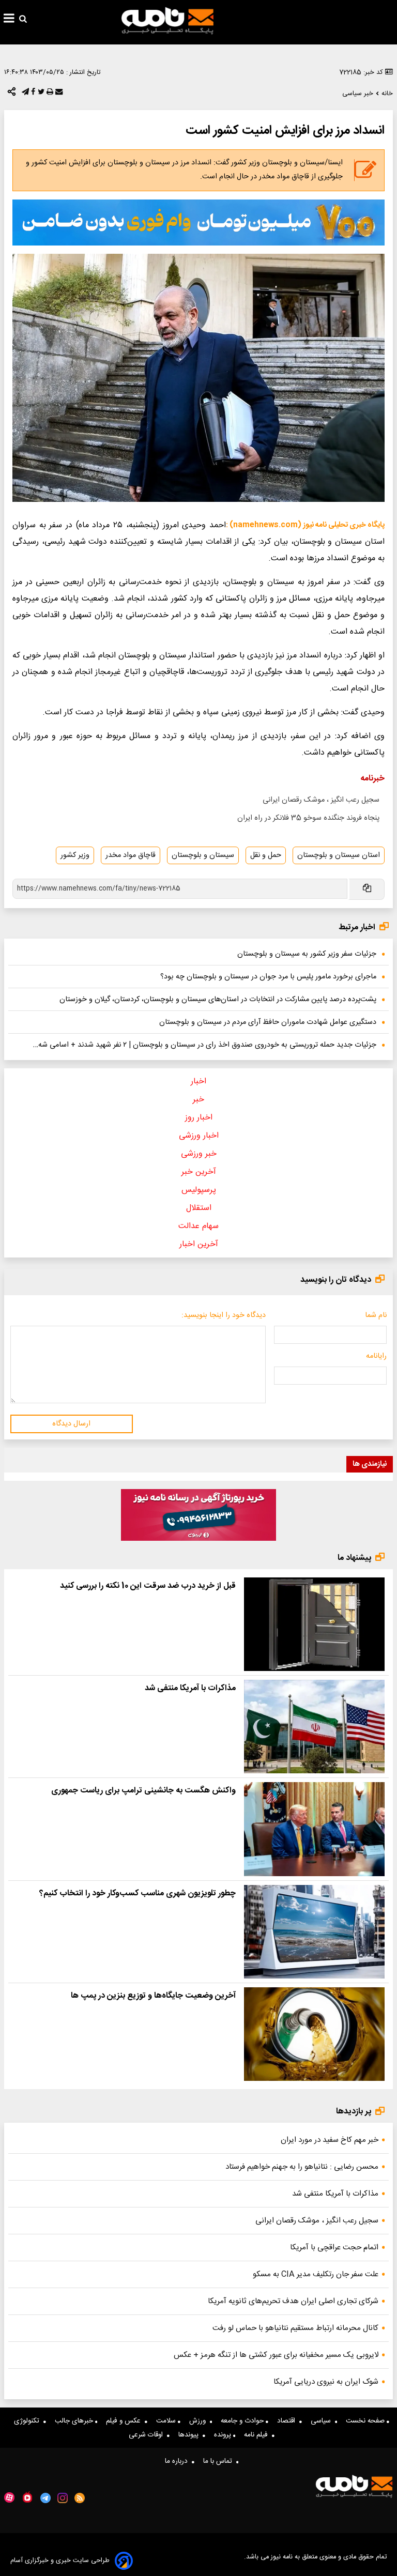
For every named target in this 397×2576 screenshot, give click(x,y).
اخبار (198, 1082)
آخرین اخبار (199, 1244)
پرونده (224, 2435)
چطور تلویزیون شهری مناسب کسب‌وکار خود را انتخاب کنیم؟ (138, 1893)
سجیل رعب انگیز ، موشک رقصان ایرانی (321, 800)
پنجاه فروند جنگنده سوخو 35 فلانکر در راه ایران (308, 818)
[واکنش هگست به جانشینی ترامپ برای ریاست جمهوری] (314, 1829)
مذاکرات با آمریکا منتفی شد (190, 1688)
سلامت (167, 2421)
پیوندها (190, 2435)
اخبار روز (199, 1118)
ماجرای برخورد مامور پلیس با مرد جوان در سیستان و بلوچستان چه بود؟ (268, 977)
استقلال (199, 1208)
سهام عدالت (198, 1226)
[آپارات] (9, 2498)
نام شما (376, 1315)
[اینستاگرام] (63, 2498)
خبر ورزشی (199, 1154)
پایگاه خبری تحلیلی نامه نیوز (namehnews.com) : (305, 525)
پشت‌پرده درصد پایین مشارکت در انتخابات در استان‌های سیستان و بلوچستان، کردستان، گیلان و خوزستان (218, 1000)
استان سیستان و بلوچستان (339, 855)
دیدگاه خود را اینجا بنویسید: (224, 1315)
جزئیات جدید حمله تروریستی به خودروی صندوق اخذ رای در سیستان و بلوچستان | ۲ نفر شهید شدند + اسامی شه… (205, 1045)
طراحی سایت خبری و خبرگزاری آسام (60, 2561)
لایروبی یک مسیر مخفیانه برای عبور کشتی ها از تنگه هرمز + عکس (276, 2355)
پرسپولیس (199, 1190)
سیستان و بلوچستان (203, 855)
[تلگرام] (24, 94)
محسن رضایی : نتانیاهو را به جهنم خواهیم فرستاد (302, 2167)
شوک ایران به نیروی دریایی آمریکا (326, 2382)
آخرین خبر (199, 1172)
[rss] (80, 2498)
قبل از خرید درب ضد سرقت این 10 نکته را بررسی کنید (148, 1586)
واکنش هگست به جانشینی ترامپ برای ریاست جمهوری (143, 1791)
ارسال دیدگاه (71, 1424)
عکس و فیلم (125, 2421)
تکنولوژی (29, 2421)
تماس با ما (220, 2461)
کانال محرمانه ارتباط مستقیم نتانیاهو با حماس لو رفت (295, 2328)
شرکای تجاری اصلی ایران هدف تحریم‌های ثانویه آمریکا (293, 2301)
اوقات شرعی (148, 2435)
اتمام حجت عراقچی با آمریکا (334, 2248)
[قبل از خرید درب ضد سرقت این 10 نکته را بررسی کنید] (314, 1624)
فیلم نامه (258, 2435)
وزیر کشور (75, 855)
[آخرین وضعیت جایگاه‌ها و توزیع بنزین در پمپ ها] (314, 2034)
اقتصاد (288, 2421)
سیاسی (323, 2421)
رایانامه (376, 1356)
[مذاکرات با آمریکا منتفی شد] (314, 1727)
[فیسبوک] (32, 94)
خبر (198, 1100)
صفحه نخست (366, 2421)
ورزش (200, 2421)
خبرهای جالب (75, 2421)
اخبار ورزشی (199, 1136)
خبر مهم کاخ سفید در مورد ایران (330, 2140)
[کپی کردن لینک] (366, 889)
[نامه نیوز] (167, 21)
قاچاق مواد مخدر (131, 855)
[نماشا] (27, 2497)
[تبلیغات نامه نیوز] (198, 223)
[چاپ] (49, 94)
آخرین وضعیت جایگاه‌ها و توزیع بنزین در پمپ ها (153, 1996)
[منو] (9, 20)
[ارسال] (58, 94)
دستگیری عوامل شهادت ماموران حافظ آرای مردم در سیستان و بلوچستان (268, 1022)
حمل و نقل (266, 855)
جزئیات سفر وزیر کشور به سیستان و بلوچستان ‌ (306, 954)
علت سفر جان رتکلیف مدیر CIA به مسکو (316, 2274)
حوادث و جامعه (243, 2421)
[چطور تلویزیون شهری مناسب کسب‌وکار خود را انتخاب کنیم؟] (314, 1932)
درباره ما (178, 2461)
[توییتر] (40, 94)
